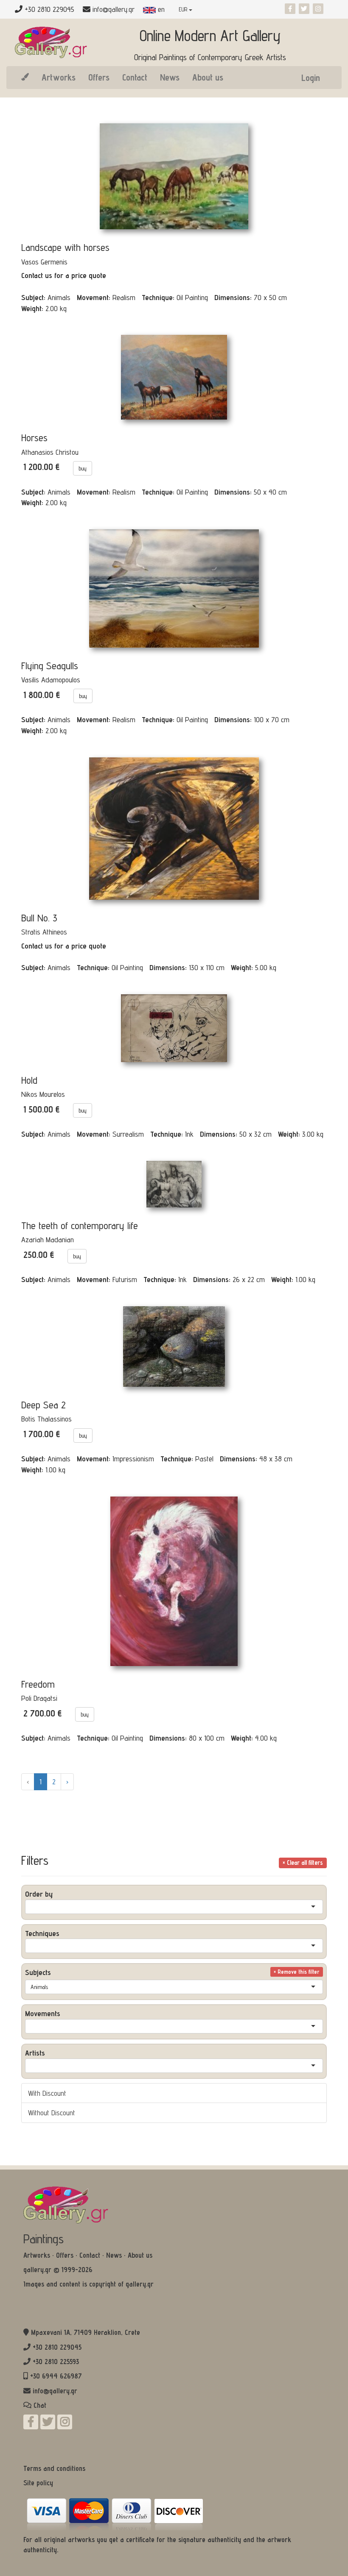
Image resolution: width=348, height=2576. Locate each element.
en (160, 9)
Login (311, 78)
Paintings (43, 2239)
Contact (135, 77)
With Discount (47, 2093)
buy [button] (83, 468)
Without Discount (52, 2113)
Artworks (59, 77)
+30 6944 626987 (56, 2376)
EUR (184, 9)
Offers (99, 77)
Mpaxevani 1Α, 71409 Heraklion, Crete (86, 2332)
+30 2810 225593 (56, 2362)
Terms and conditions (54, 2468)
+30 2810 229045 (57, 2347)
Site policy (38, 2483)
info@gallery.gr (114, 9)
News (170, 77)
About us (208, 77)
